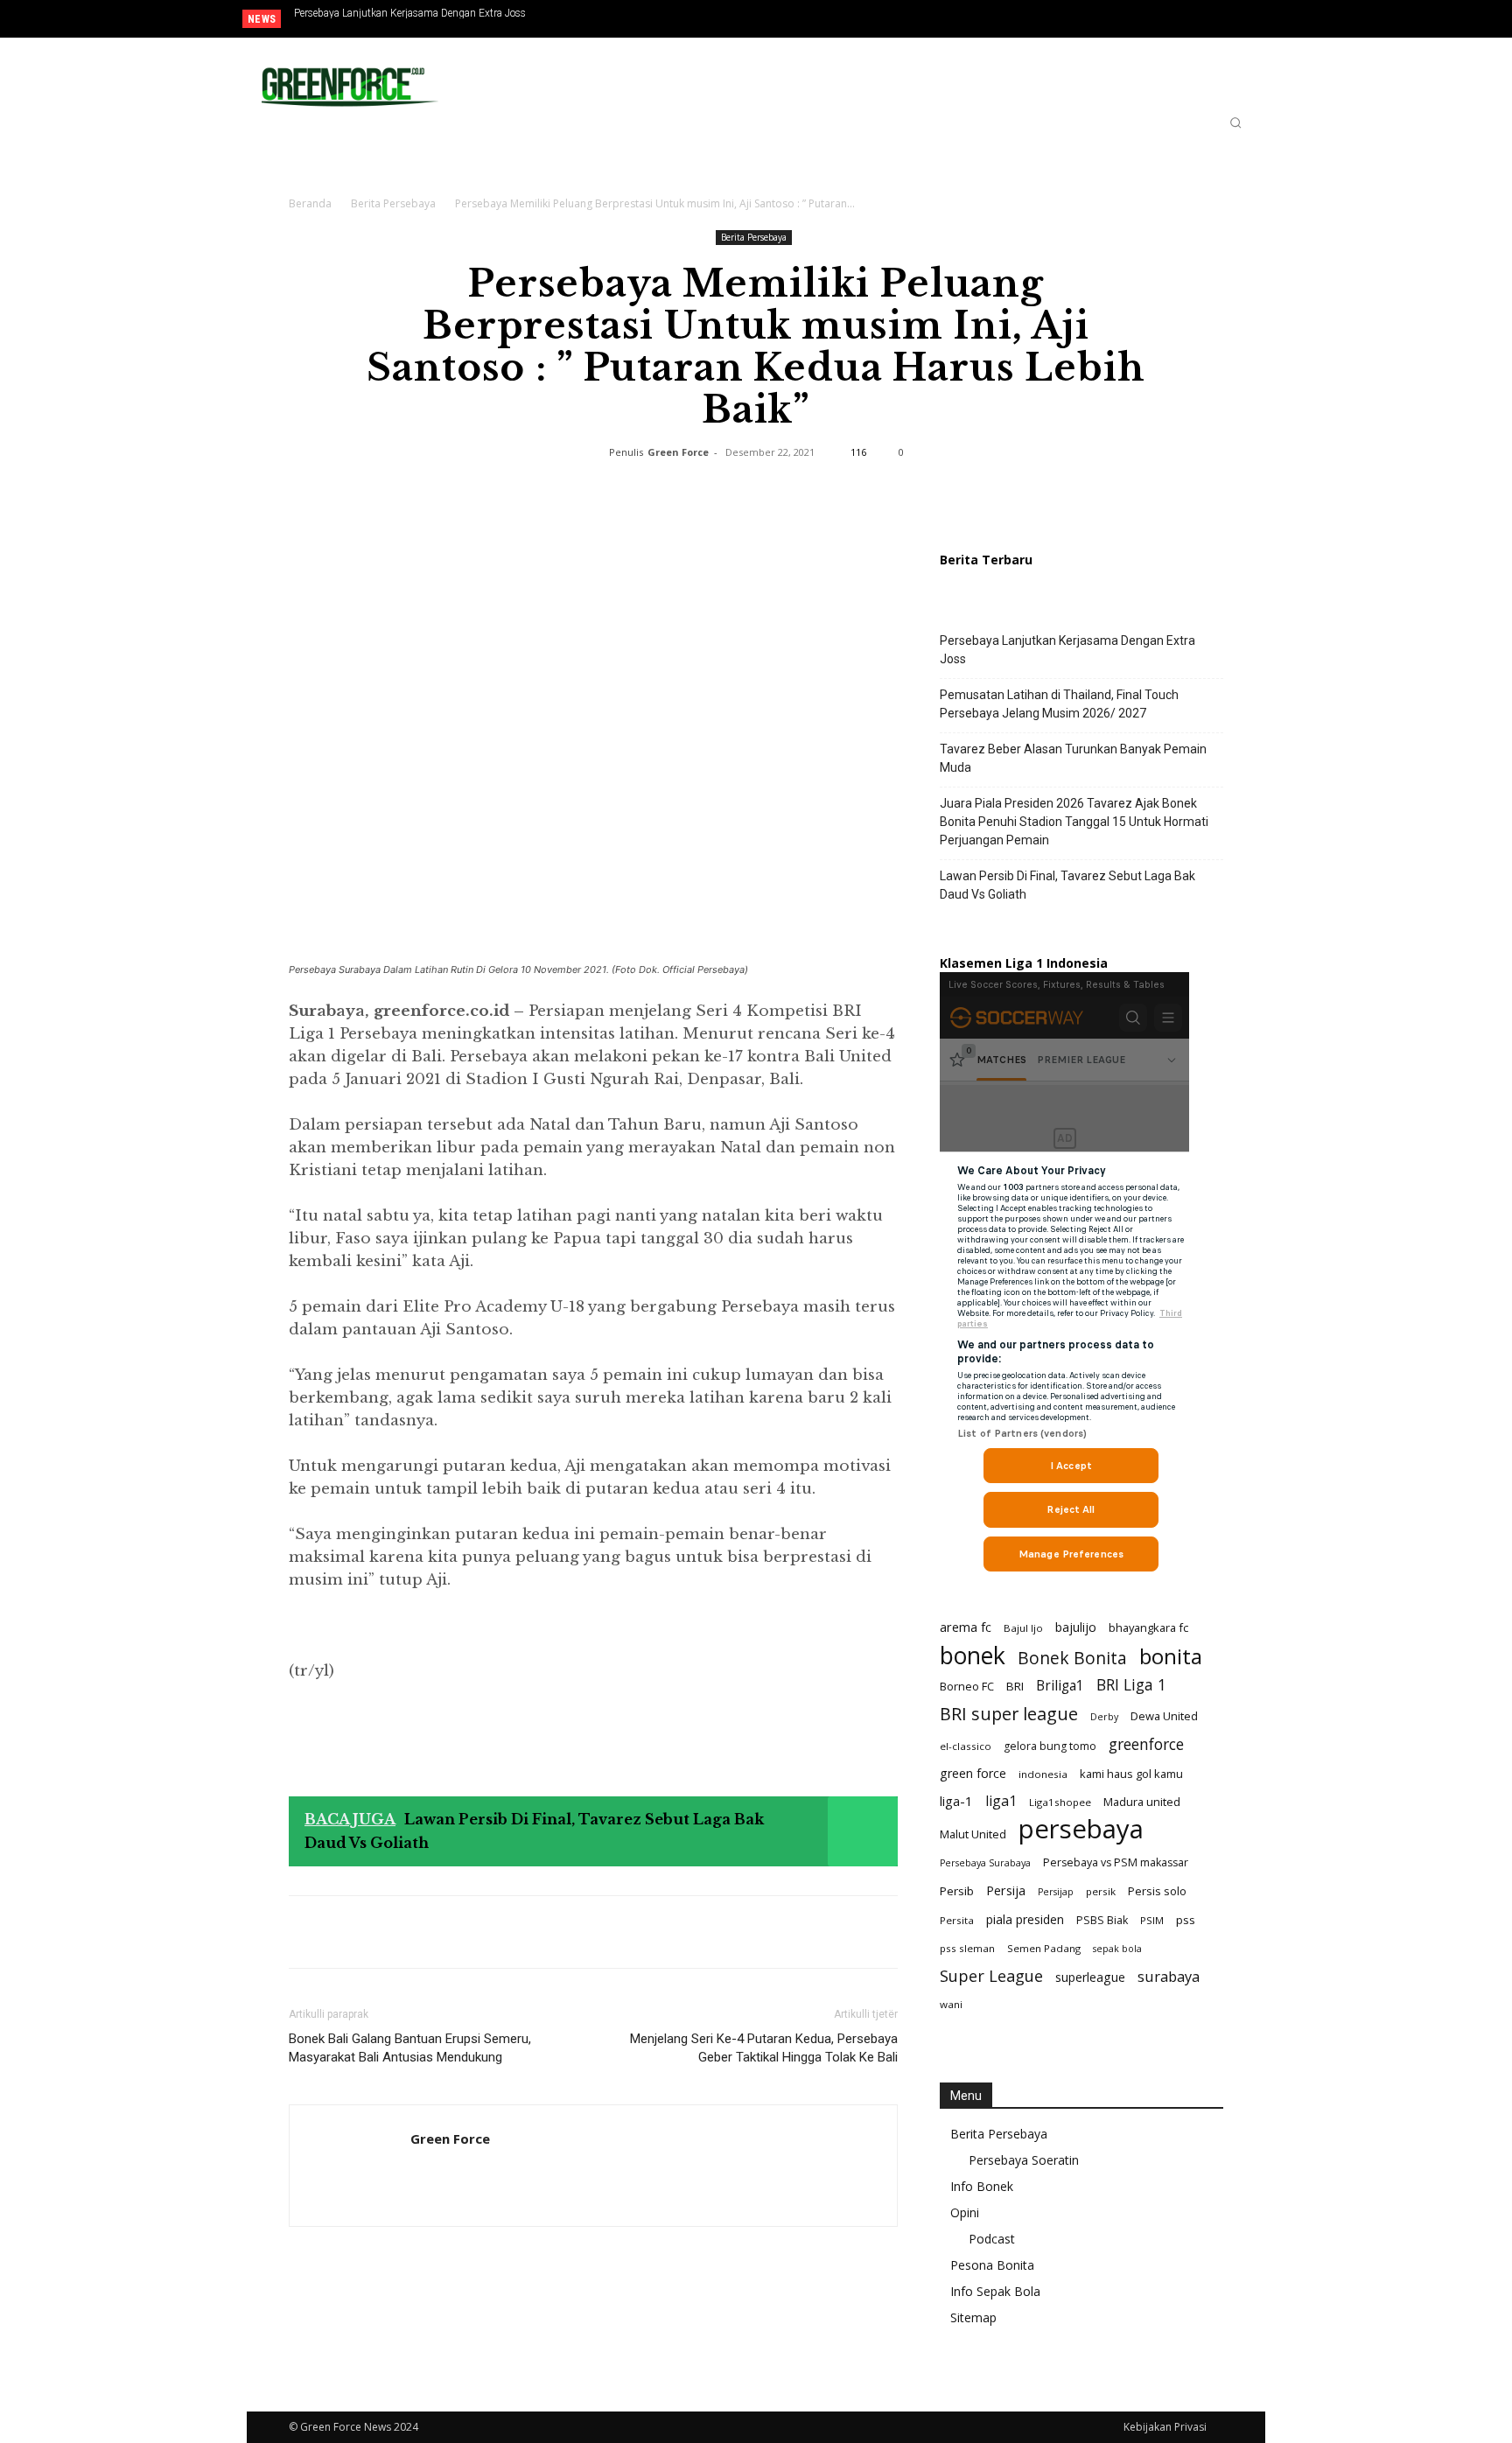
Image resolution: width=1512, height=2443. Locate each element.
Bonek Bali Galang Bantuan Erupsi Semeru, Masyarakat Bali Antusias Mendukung (410, 2048)
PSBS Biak (1102, 1920)
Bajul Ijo (1023, 1628)
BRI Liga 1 (1131, 1685)
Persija (1006, 1890)
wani (951, 2004)
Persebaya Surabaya (985, 1863)
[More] (897, 492)
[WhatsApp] (695, 492)
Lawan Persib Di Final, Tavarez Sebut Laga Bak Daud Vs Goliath (1067, 885)
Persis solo (1157, 1891)
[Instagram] (1193, 20)
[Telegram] (815, 492)
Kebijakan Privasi (1165, 2427)
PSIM (1152, 1920)
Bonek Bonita (1072, 1658)
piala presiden (1025, 1919)
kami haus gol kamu (1131, 1774)
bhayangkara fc (1148, 1627)
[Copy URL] (856, 492)
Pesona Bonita (992, 2265)
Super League (991, 1976)
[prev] (696, 19)
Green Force (678, 452)
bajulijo (1076, 1627)
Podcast (992, 2239)
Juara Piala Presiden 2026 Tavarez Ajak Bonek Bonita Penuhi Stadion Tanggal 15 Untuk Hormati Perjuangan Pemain (450, 18)
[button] (1235, 122)
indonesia (1043, 1774)
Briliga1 (1060, 1686)
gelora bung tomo (1050, 1746)
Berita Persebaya (393, 203)
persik (1101, 1891)
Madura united (1142, 1802)
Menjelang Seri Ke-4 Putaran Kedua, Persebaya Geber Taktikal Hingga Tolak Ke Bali (764, 2048)
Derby (1104, 1717)
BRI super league (1009, 1714)
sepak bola (1117, 1949)
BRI (1015, 1686)
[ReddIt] (735, 492)
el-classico (966, 1746)
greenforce (1146, 1744)
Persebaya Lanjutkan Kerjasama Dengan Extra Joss (410, 13)
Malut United (973, 1834)
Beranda (310, 203)
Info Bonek (982, 2186)
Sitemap (973, 2317)
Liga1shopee (1060, 1802)
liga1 (1001, 1801)
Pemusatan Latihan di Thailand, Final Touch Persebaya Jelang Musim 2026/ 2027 (1059, 704)
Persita (957, 1920)
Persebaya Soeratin (1024, 2160)
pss (1186, 1920)
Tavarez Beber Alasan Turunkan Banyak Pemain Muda (1073, 758)
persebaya (1081, 1829)
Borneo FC (967, 1686)
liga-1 (956, 1801)
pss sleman (967, 1948)
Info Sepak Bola (995, 2291)
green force (973, 1773)
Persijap (1056, 1892)
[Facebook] (1165, 20)
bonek (973, 1655)
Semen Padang (1044, 1948)
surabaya (1169, 1976)
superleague (1090, 1977)
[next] (724, 19)
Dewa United (1164, 1716)
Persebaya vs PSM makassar (1116, 1862)
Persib (957, 1891)
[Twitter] (1222, 20)
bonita (1171, 1656)
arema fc (966, 1627)
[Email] (775, 492)
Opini (965, 2212)
